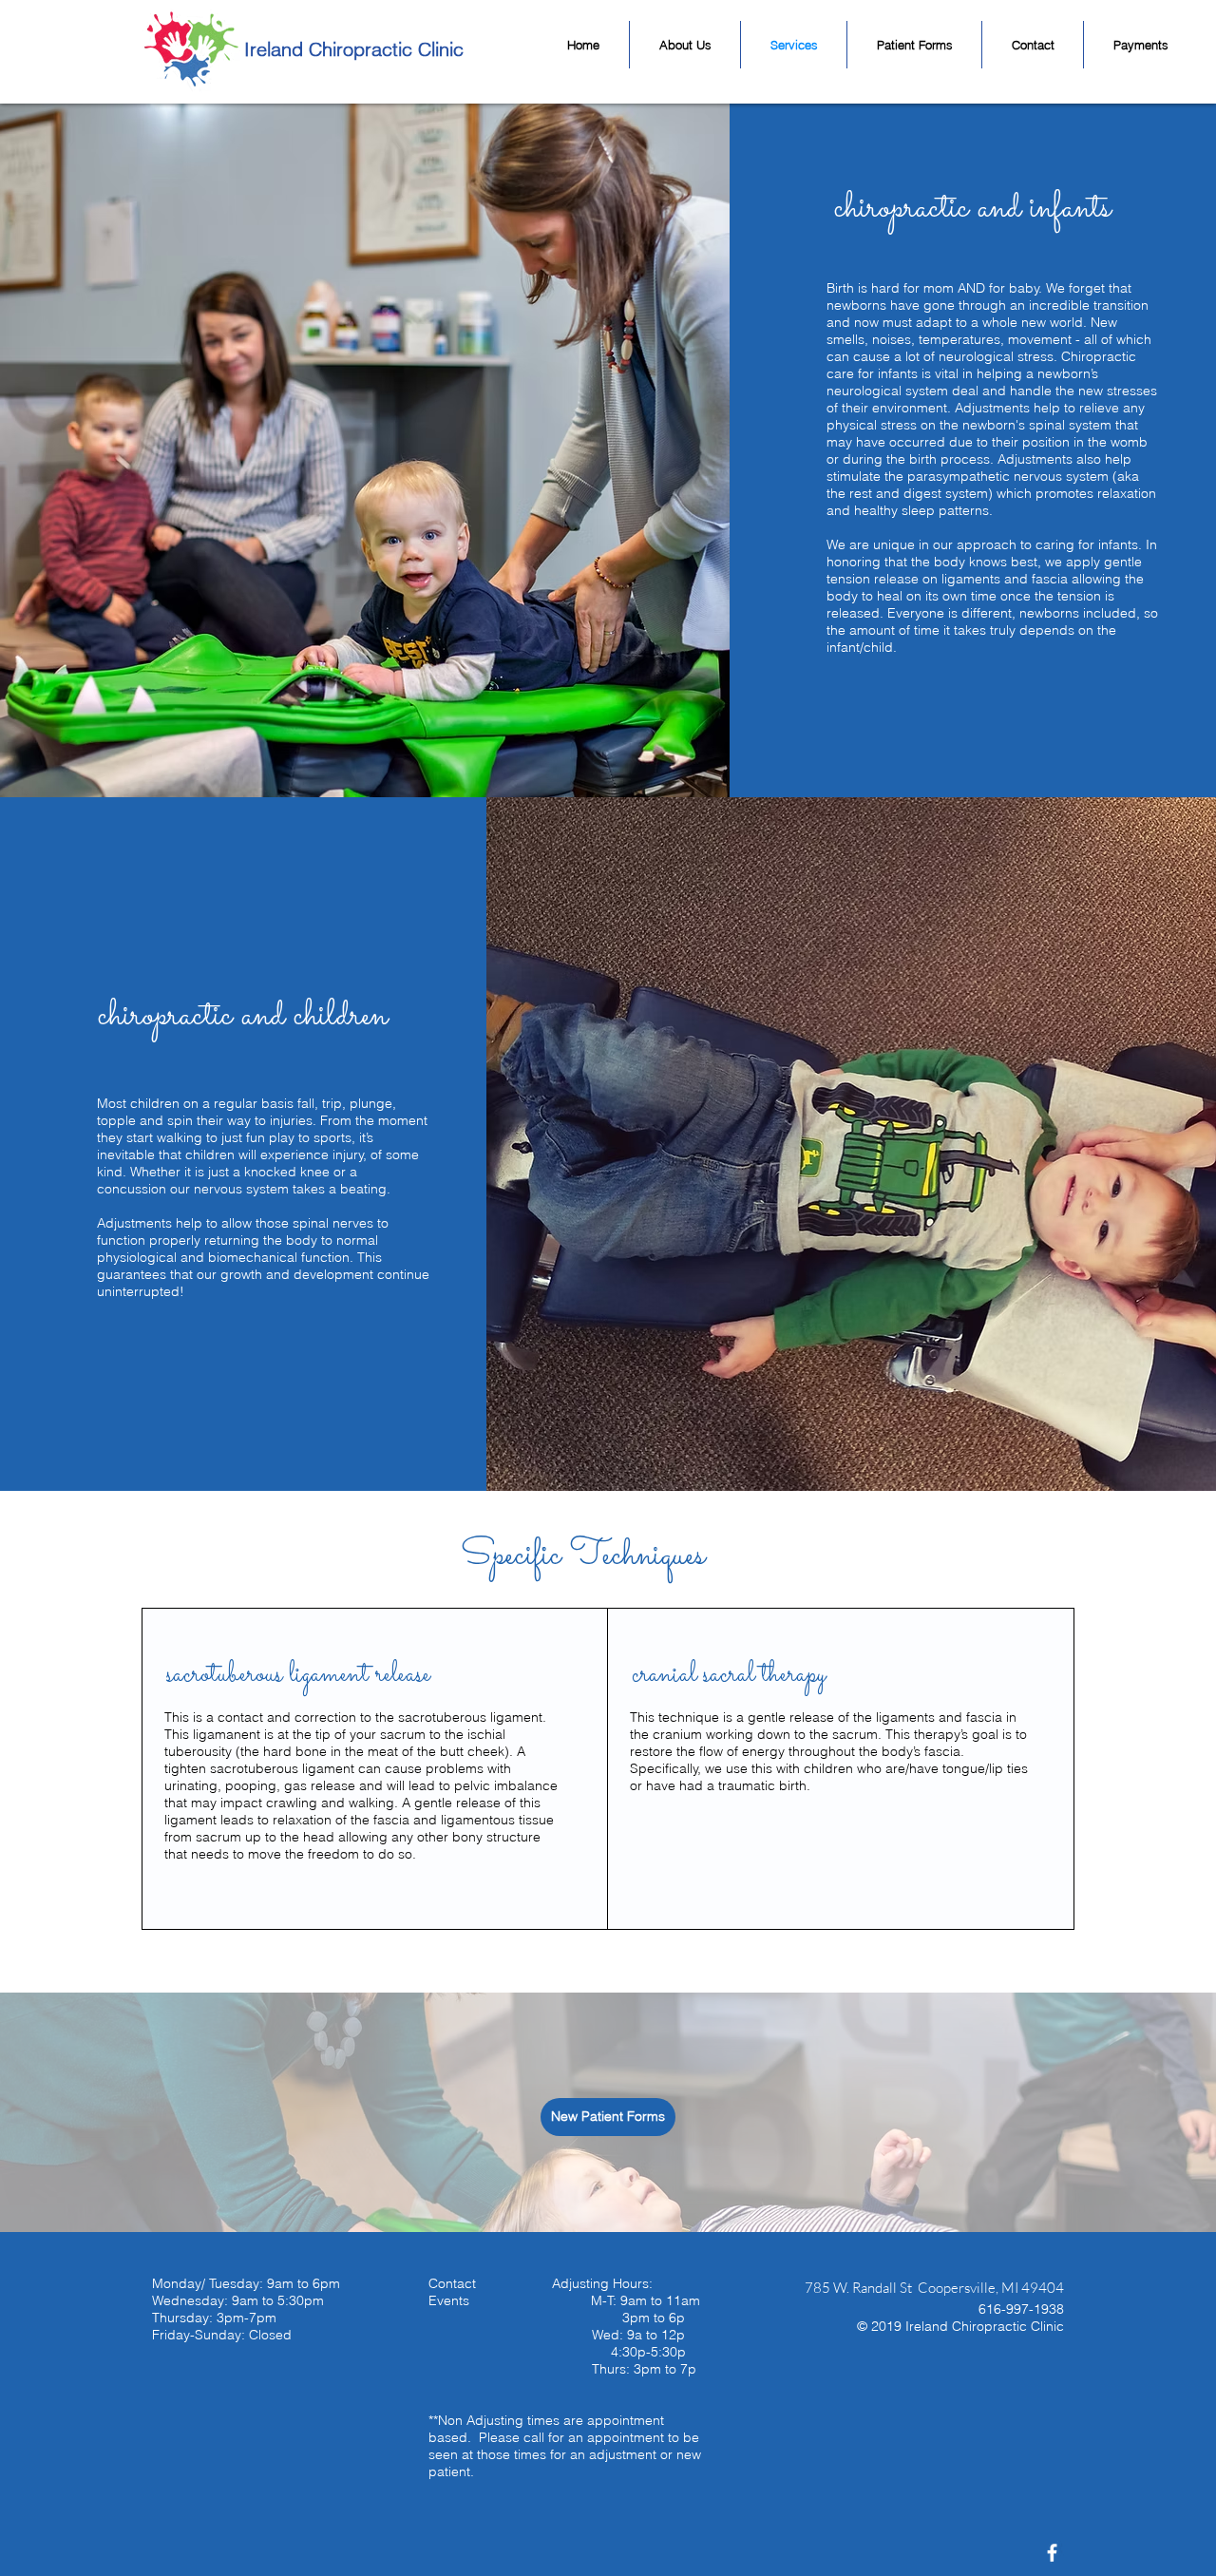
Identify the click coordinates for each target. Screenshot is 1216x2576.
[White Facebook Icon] (1052, 2553)
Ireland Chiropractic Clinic (354, 49)
